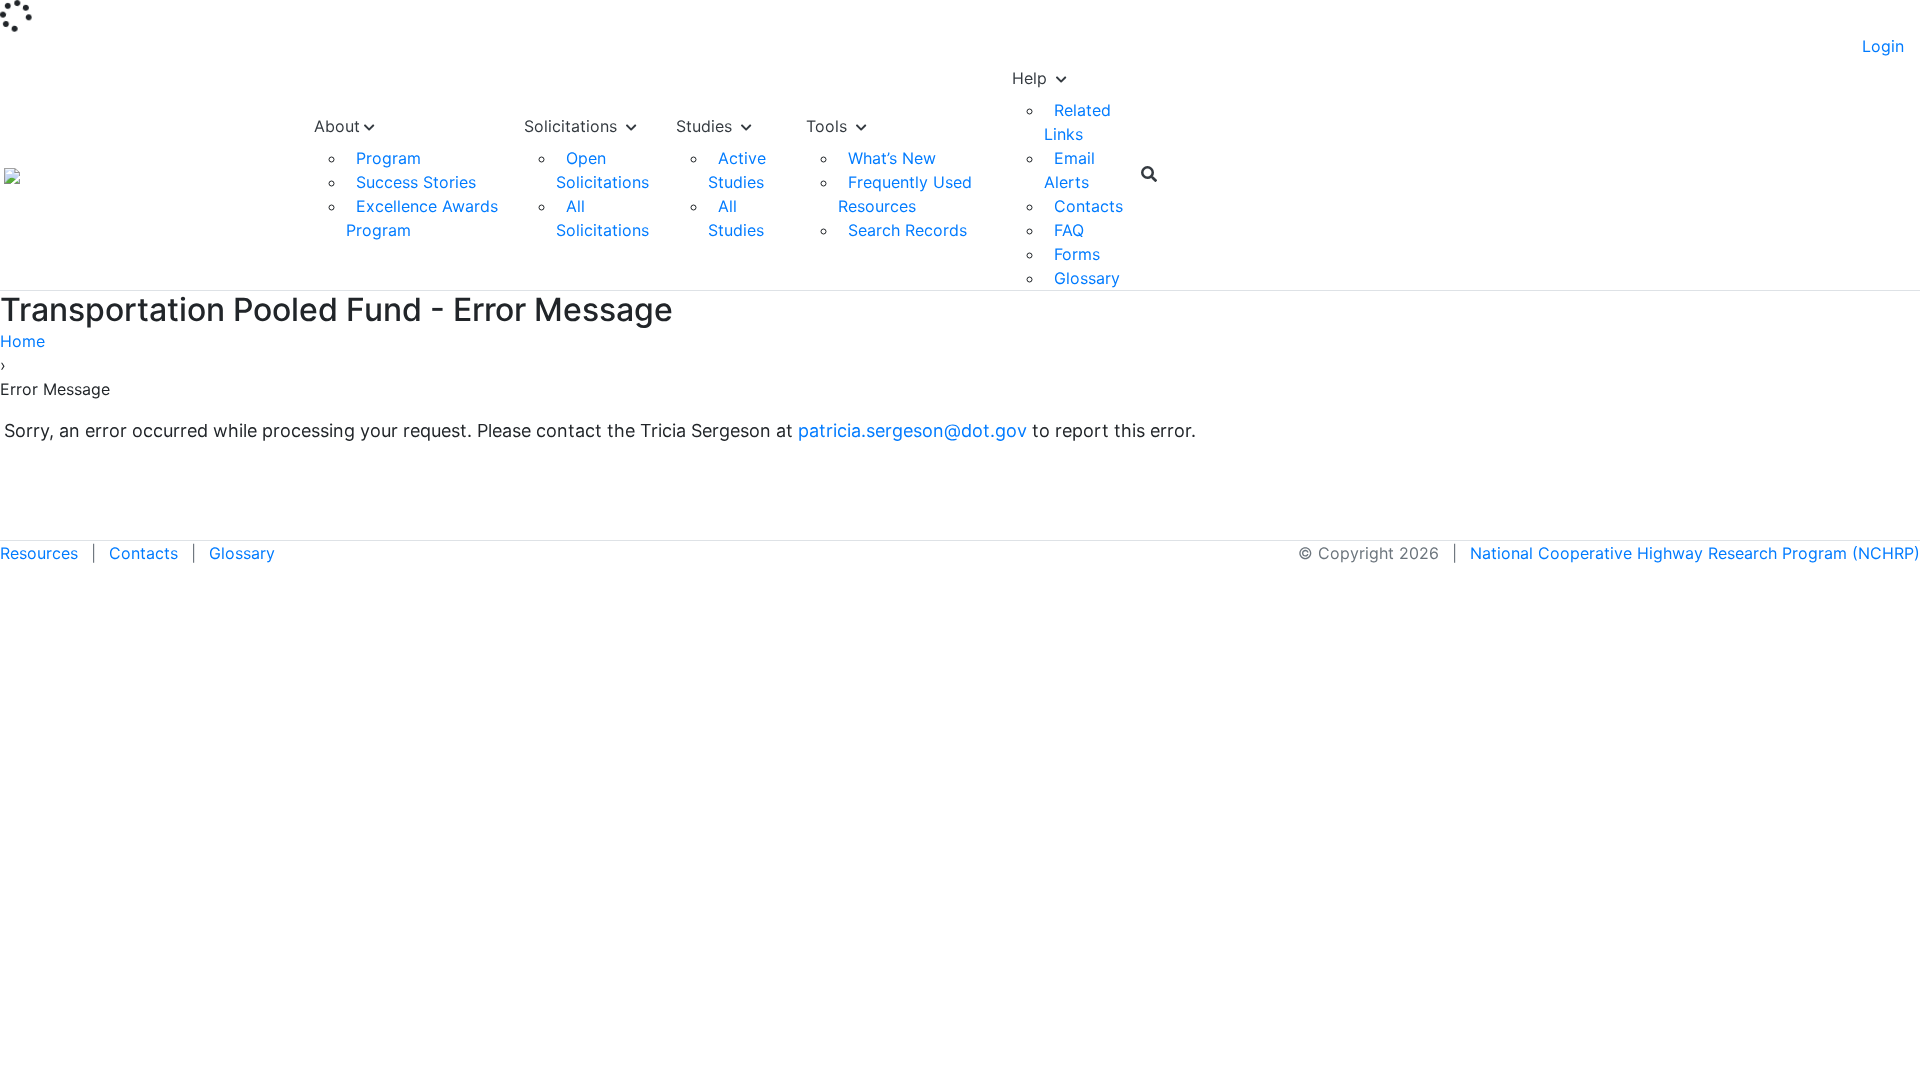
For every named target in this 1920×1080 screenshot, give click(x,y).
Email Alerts (1069, 170)
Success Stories (416, 182)
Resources (39, 553)
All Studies (736, 218)
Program (388, 158)
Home (22, 341)
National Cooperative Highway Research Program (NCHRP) (1695, 553)
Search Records (907, 230)
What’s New (892, 158)
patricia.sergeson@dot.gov (912, 430)
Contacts (1088, 206)
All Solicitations (602, 218)
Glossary (1087, 278)
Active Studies (737, 170)
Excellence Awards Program (422, 218)
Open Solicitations (602, 170)
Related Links (1077, 122)
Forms (1077, 254)
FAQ (1069, 230)
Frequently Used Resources (905, 194)
